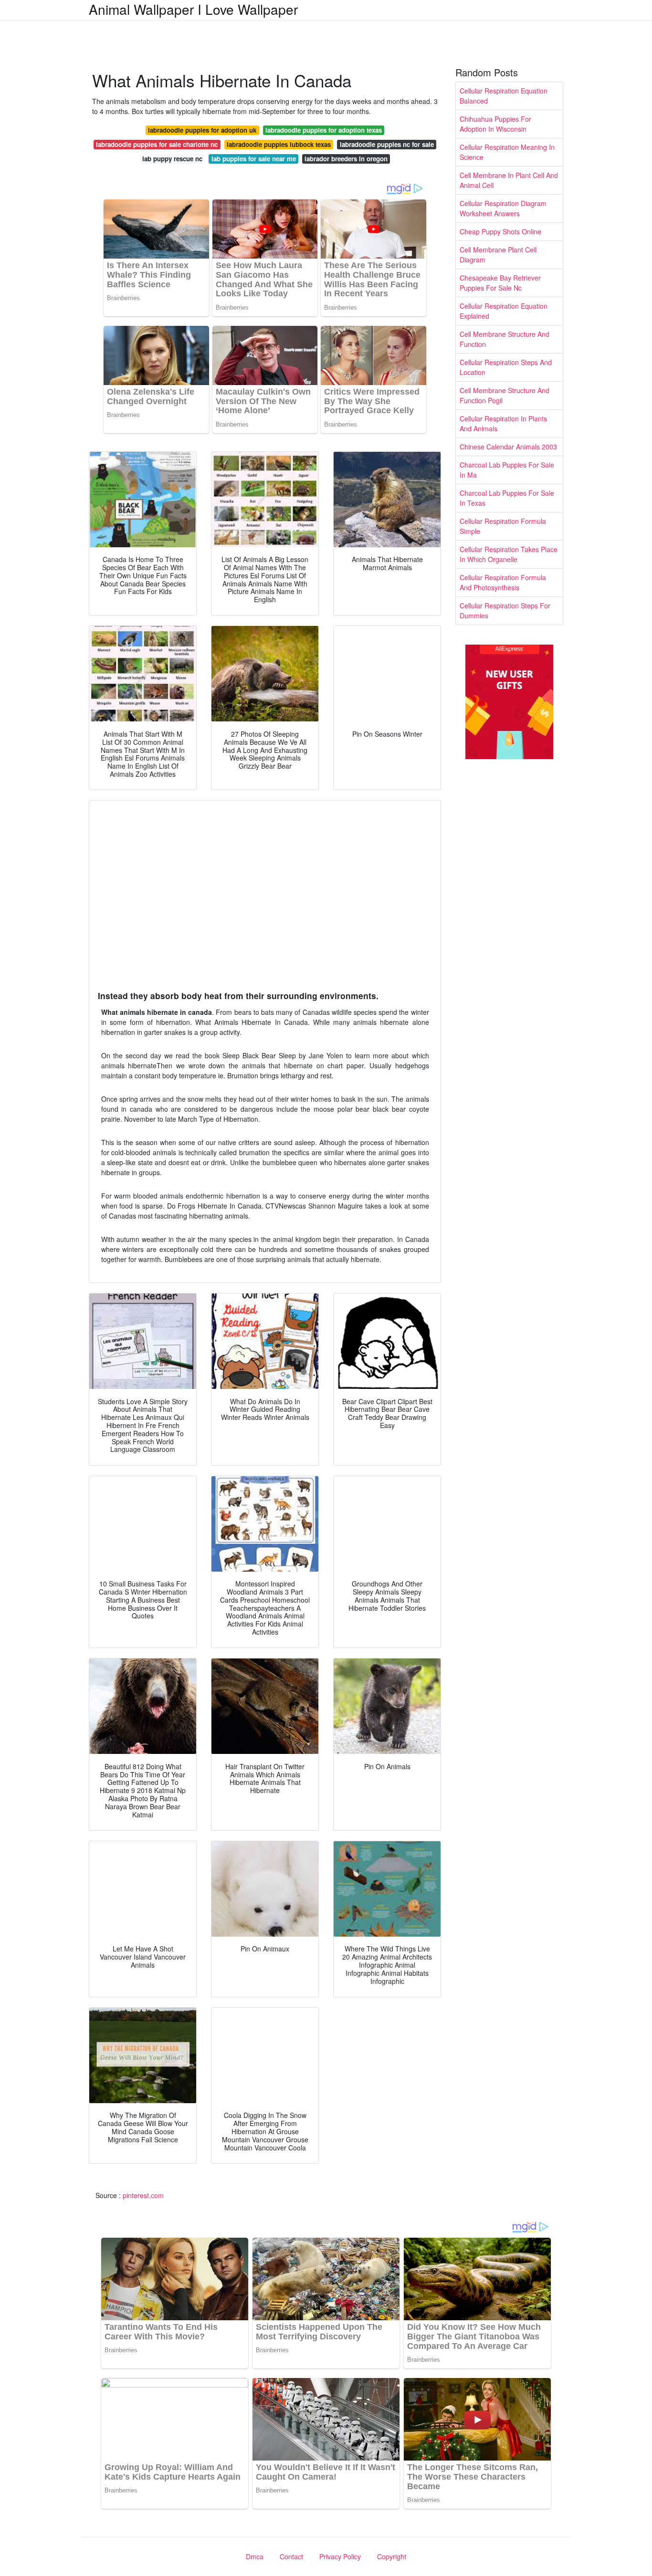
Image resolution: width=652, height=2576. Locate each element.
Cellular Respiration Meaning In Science (507, 152)
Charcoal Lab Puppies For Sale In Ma (507, 470)
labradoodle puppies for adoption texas (324, 130)
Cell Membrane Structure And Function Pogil (505, 395)
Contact (291, 2556)
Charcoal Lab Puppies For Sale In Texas (507, 498)
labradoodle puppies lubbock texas (279, 144)
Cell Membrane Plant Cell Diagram (498, 255)
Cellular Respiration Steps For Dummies (505, 610)
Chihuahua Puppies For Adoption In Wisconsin (495, 124)
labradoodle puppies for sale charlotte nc (157, 144)
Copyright (392, 2556)
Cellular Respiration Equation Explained (504, 311)
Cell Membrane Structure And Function (505, 339)
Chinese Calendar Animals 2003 (508, 447)
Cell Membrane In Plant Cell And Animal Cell (509, 180)
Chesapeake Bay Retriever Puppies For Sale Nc (500, 283)
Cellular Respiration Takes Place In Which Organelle (509, 554)
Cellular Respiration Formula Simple (503, 526)
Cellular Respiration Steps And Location (506, 367)
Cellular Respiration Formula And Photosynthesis (503, 582)
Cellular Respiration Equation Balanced (504, 96)
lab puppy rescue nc (172, 159)
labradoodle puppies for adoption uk (202, 130)
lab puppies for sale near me (254, 159)
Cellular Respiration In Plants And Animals (503, 423)
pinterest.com (143, 2195)
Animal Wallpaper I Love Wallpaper (193, 9)
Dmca (255, 2556)
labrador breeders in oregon (346, 159)
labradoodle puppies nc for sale (387, 144)
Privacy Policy (340, 2556)
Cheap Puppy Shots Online (500, 231)
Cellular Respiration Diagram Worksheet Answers (503, 208)
